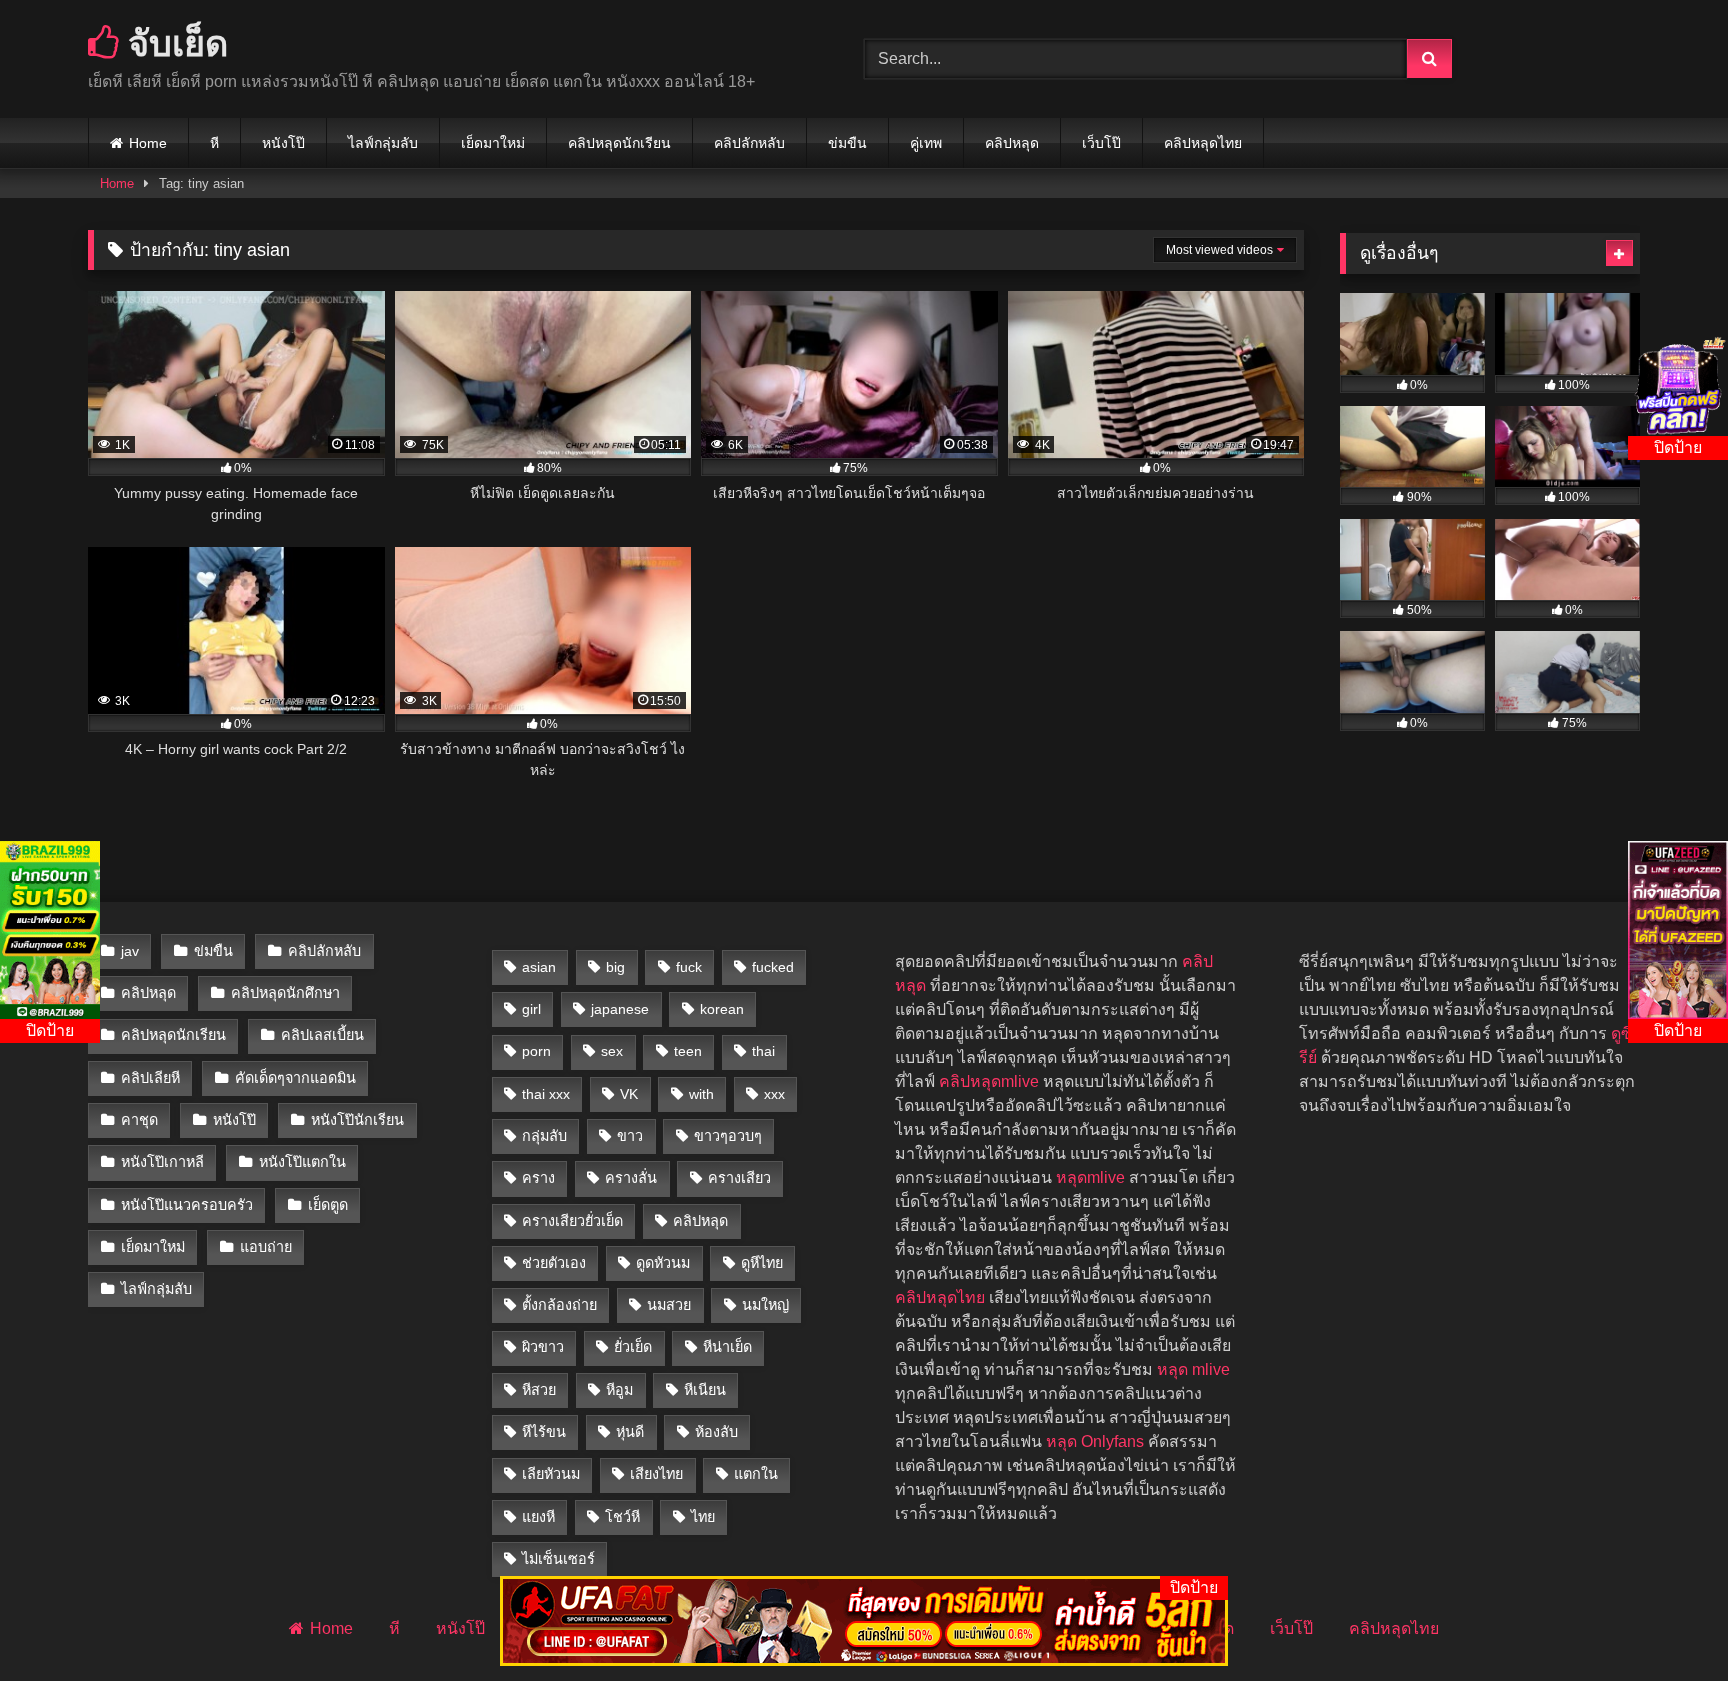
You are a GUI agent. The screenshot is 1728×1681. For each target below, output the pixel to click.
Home (148, 143)
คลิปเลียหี (150, 1078)
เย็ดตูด (328, 1205)
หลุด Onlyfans (1095, 1441)
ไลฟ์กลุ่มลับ (383, 143)
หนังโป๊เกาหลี (162, 1162)
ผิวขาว (543, 1347)
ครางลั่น (631, 1178)
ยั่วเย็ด (633, 1347)
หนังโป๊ (283, 143)
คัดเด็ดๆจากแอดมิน (295, 1078)
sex (612, 1051)
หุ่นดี (630, 1432)
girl (531, 1009)
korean (722, 1009)
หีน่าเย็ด (727, 1347)
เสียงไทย (656, 1474)
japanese (620, 1009)
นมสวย (669, 1305)
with (701, 1094)
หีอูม (619, 1390)
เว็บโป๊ (1101, 143)
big (615, 967)
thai (763, 1051)
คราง (538, 1178)
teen (688, 1051)
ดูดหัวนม (663, 1263)
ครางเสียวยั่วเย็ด (572, 1221)
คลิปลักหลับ (749, 143)
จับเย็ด (173, 42)
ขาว (630, 1136)
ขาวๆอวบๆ (728, 1136)
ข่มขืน (847, 143)
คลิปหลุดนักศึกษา (285, 993)
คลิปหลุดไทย (1203, 143)
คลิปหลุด (1012, 143)
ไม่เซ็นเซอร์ (558, 1559)
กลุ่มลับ (544, 1136)
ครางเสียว (739, 1178)
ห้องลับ (716, 1432)
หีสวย (539, 1390)
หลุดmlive (1090, 1177)
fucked (773, 967)
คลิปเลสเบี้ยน (322, 1035)
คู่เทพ (926, 143)
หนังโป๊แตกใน (302, 1162)
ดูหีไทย (762, 1263)
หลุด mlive (1193, 1369)
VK (629, 1094)
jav (130, 951)
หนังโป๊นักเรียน (357, 1120)
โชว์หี (622, 1517)
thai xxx (546, 1094)
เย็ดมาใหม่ (493, 143)
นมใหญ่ (765, 1305)
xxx (774, 1094)
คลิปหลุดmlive (989, 1081)
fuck (689, 967)
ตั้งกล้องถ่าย (559, 1305)
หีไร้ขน (544, 1432)
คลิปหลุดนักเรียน (619, 143)
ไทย (703, 1517)
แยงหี (538, 1517)
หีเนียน (705, 1390)
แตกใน (756, 1474)
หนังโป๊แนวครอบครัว (187, 1205)
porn (536, 1051)
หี (214, 143)
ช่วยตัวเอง (554, 1263)
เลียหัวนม (551, 1474)
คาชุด (139, 1120)
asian (539, 967)
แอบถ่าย (266, 1247)
